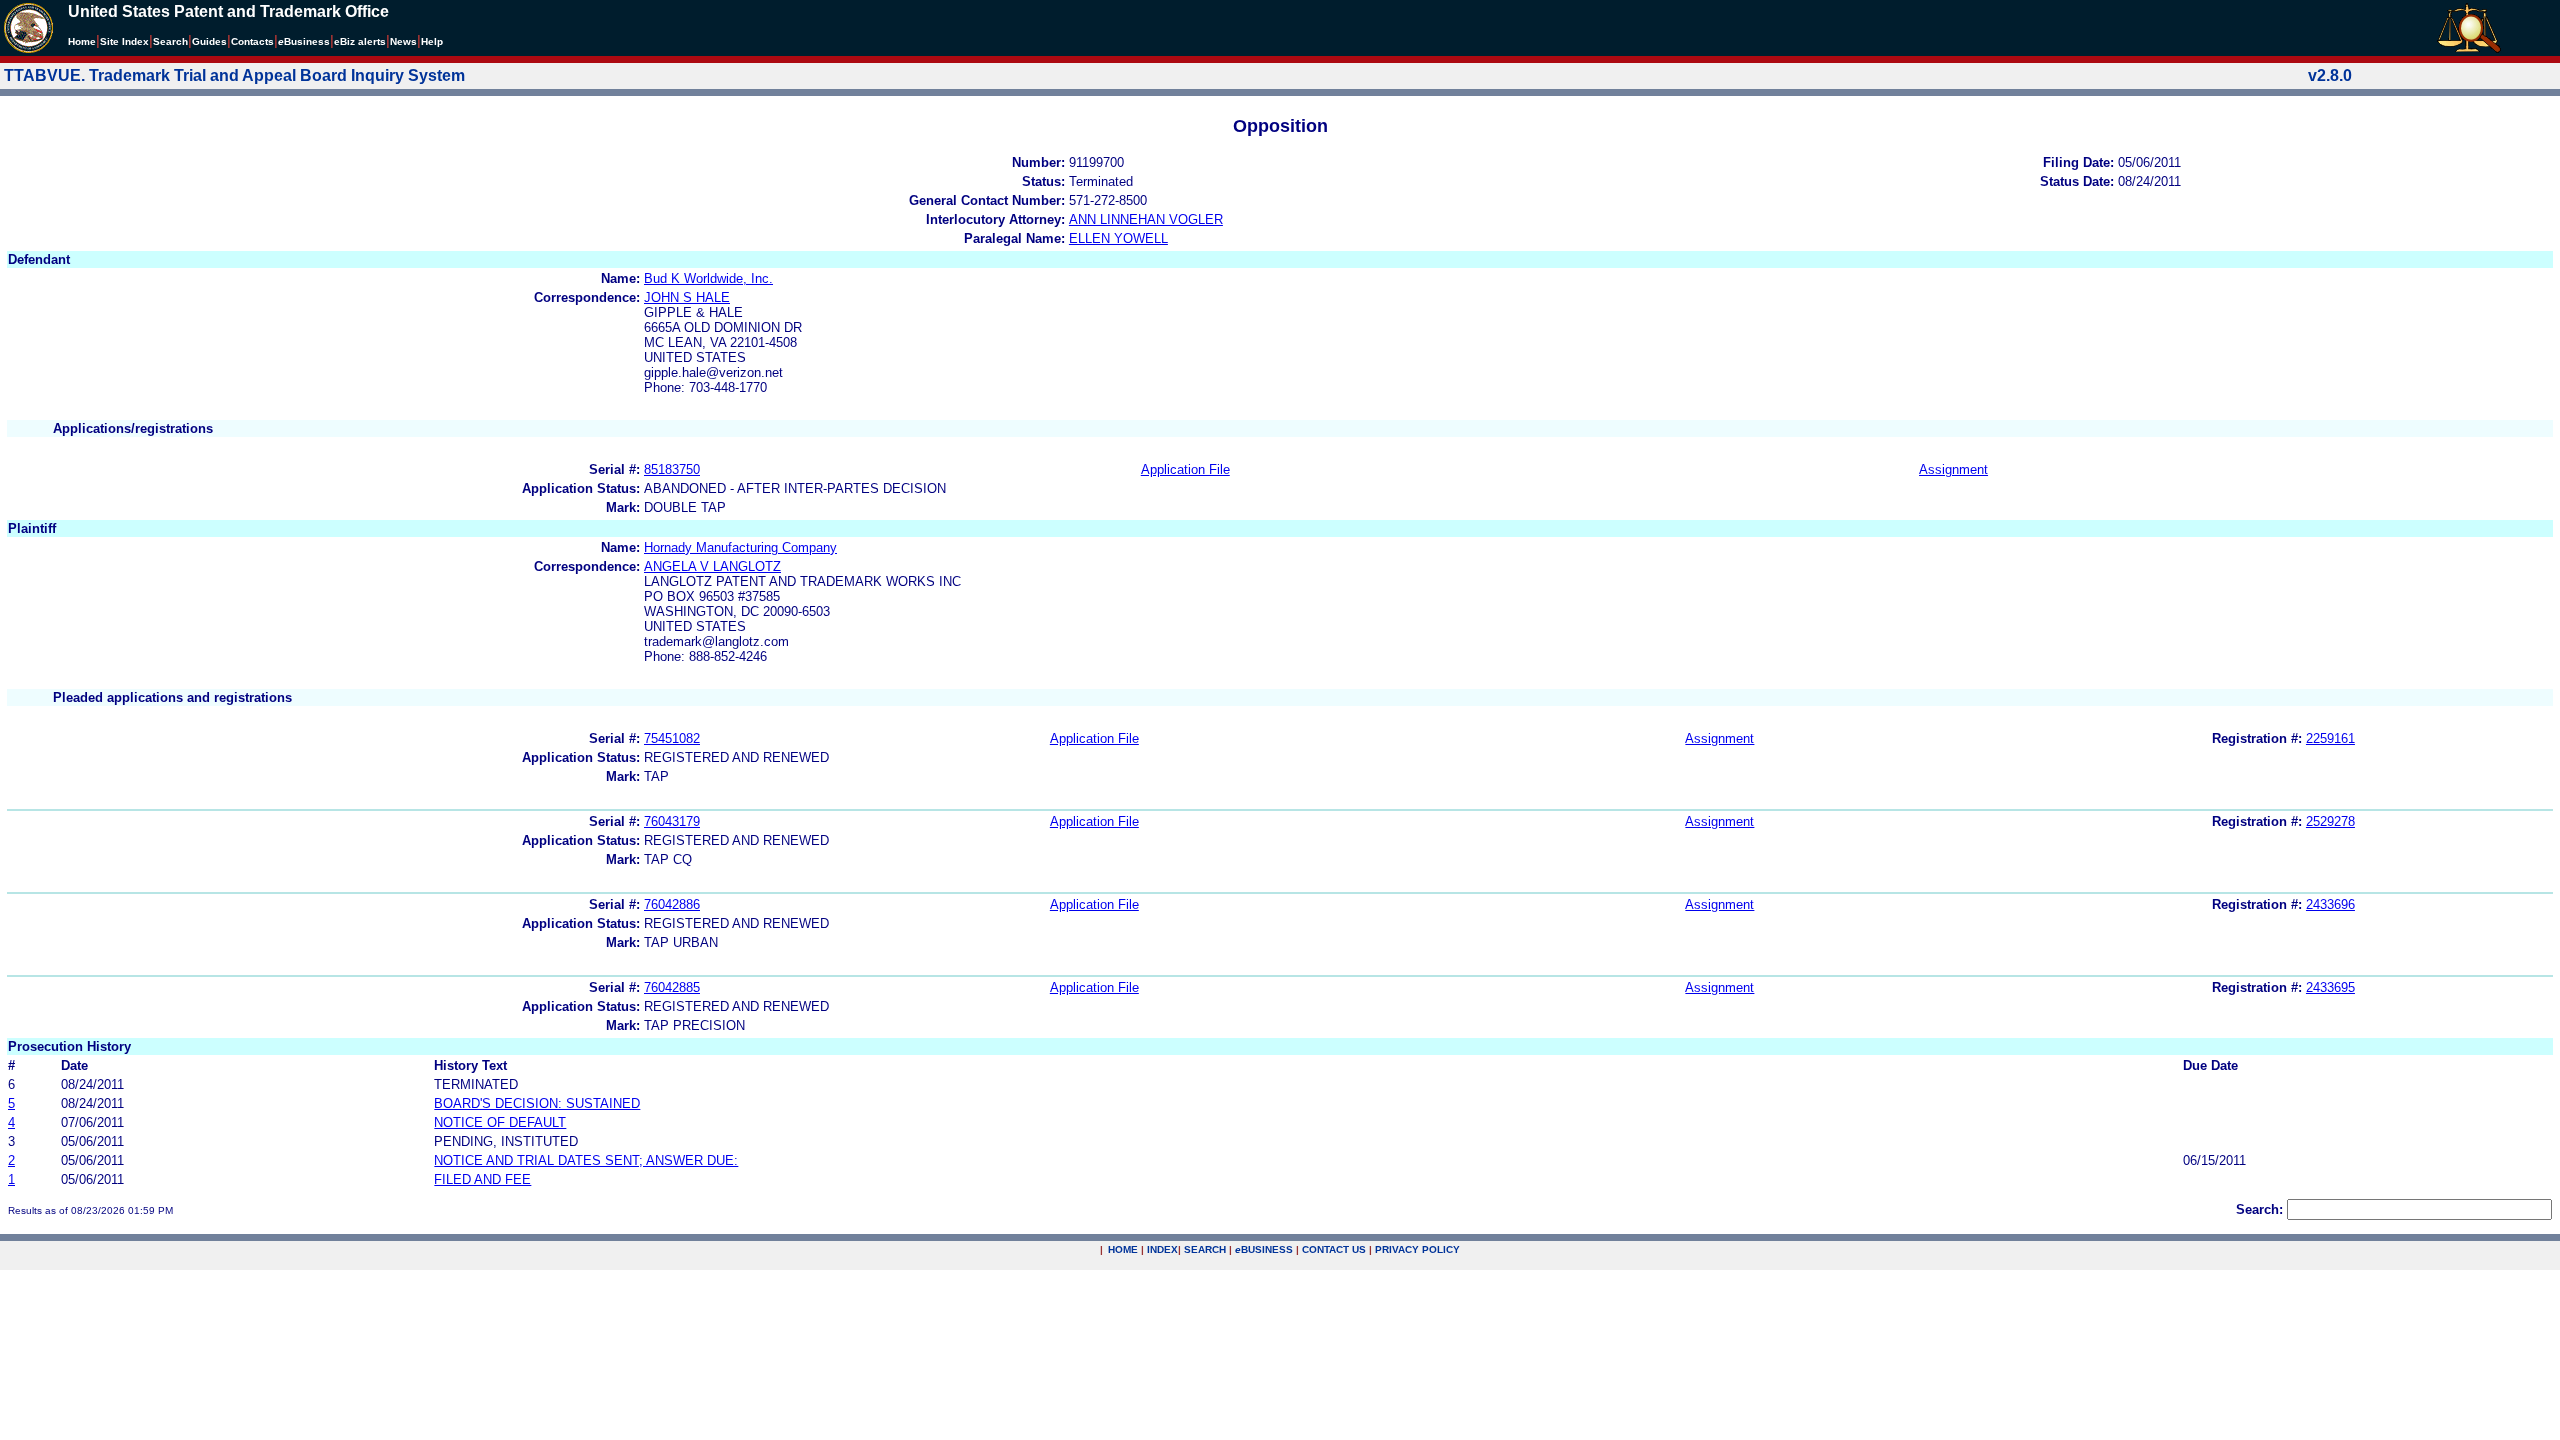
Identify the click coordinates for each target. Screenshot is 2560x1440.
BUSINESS (1264, 1249)
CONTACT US (1334, 1249)
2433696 (2330, 904)
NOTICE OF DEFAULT (500, 1122)
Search (170, 41)
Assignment (1953, 469)
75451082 (672, 738)
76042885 (672, 987)
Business (304, 41)
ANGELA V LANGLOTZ (712, 566)
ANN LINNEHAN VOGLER (1146, 219)
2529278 (2330, 821)
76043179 (672, 821)
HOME (1123, 1249)
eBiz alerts (360, 41)
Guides (209, 41)
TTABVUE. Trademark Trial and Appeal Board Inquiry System (234, 75)
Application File (1185, 469)
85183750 (672, 469)
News (403, 41)
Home (82, 41)
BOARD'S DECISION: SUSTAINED (537, 1103)
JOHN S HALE (687, 297)
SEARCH (1205, 1249)
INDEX (1162, 1249)
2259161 (2330, 738)
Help (432, 41)
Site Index (124, 41)
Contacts (252, 41)
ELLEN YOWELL (1118, 238)
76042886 (672, 904)
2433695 (2330, 987)
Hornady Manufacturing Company (740, 547)
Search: (2259, 1209)
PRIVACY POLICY (1417, 1249)
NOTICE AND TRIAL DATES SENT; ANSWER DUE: (586, 1160)
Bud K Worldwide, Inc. (708, 278)
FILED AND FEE (482, 1179)
